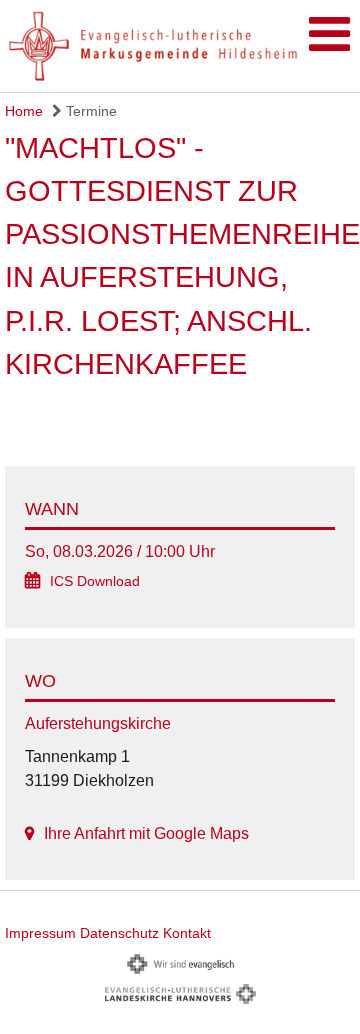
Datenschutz (119, 933)
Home (24, 111)
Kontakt (187, 933)
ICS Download (95, 581)
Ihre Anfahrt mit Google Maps (146, 833)
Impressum (40, 933)
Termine (89, 111)
